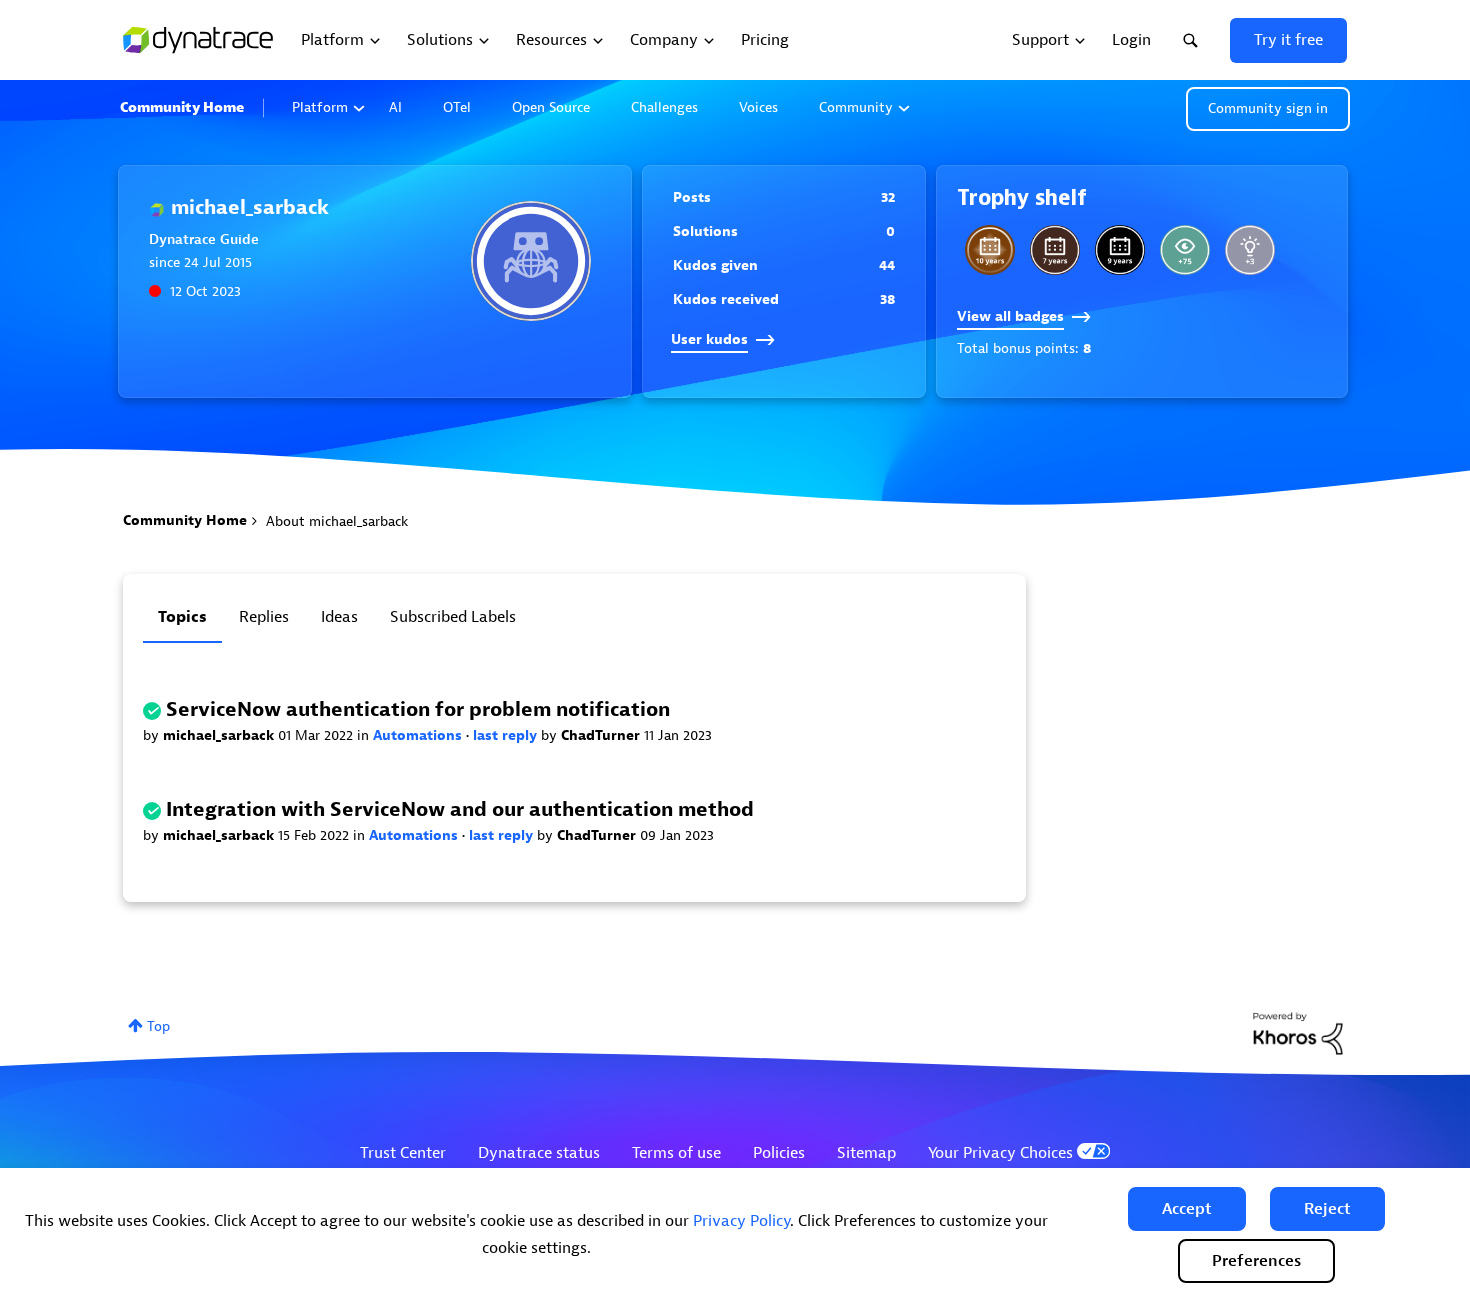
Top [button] (158, 1026)
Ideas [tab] (339, 617)
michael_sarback (220, 735)
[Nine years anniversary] (1120, 250)
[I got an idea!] (1250, 250)
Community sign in (1268, 108)
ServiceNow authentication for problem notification (418, 709)
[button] (1187, 1209)
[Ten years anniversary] (990, 250)
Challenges (664, 107)
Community (856, 107)
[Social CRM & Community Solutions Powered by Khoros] (1298, 1032)
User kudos (709, 339)
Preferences (1256, 1261)
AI (395, 107)
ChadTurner (602, 735)
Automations (419, 735)
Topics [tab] (182, 617)
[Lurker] (1185, 250)
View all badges (1010, 316)
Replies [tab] (264, 617)
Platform (320, 107)
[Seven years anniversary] (1055, 250)
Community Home (182, 107)
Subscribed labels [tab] (453, 617)
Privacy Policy (741, 1221)
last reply (507, 735)
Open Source (551, 107)
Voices (758, 107)
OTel (457, 107)
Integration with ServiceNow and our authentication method (460, 809)
